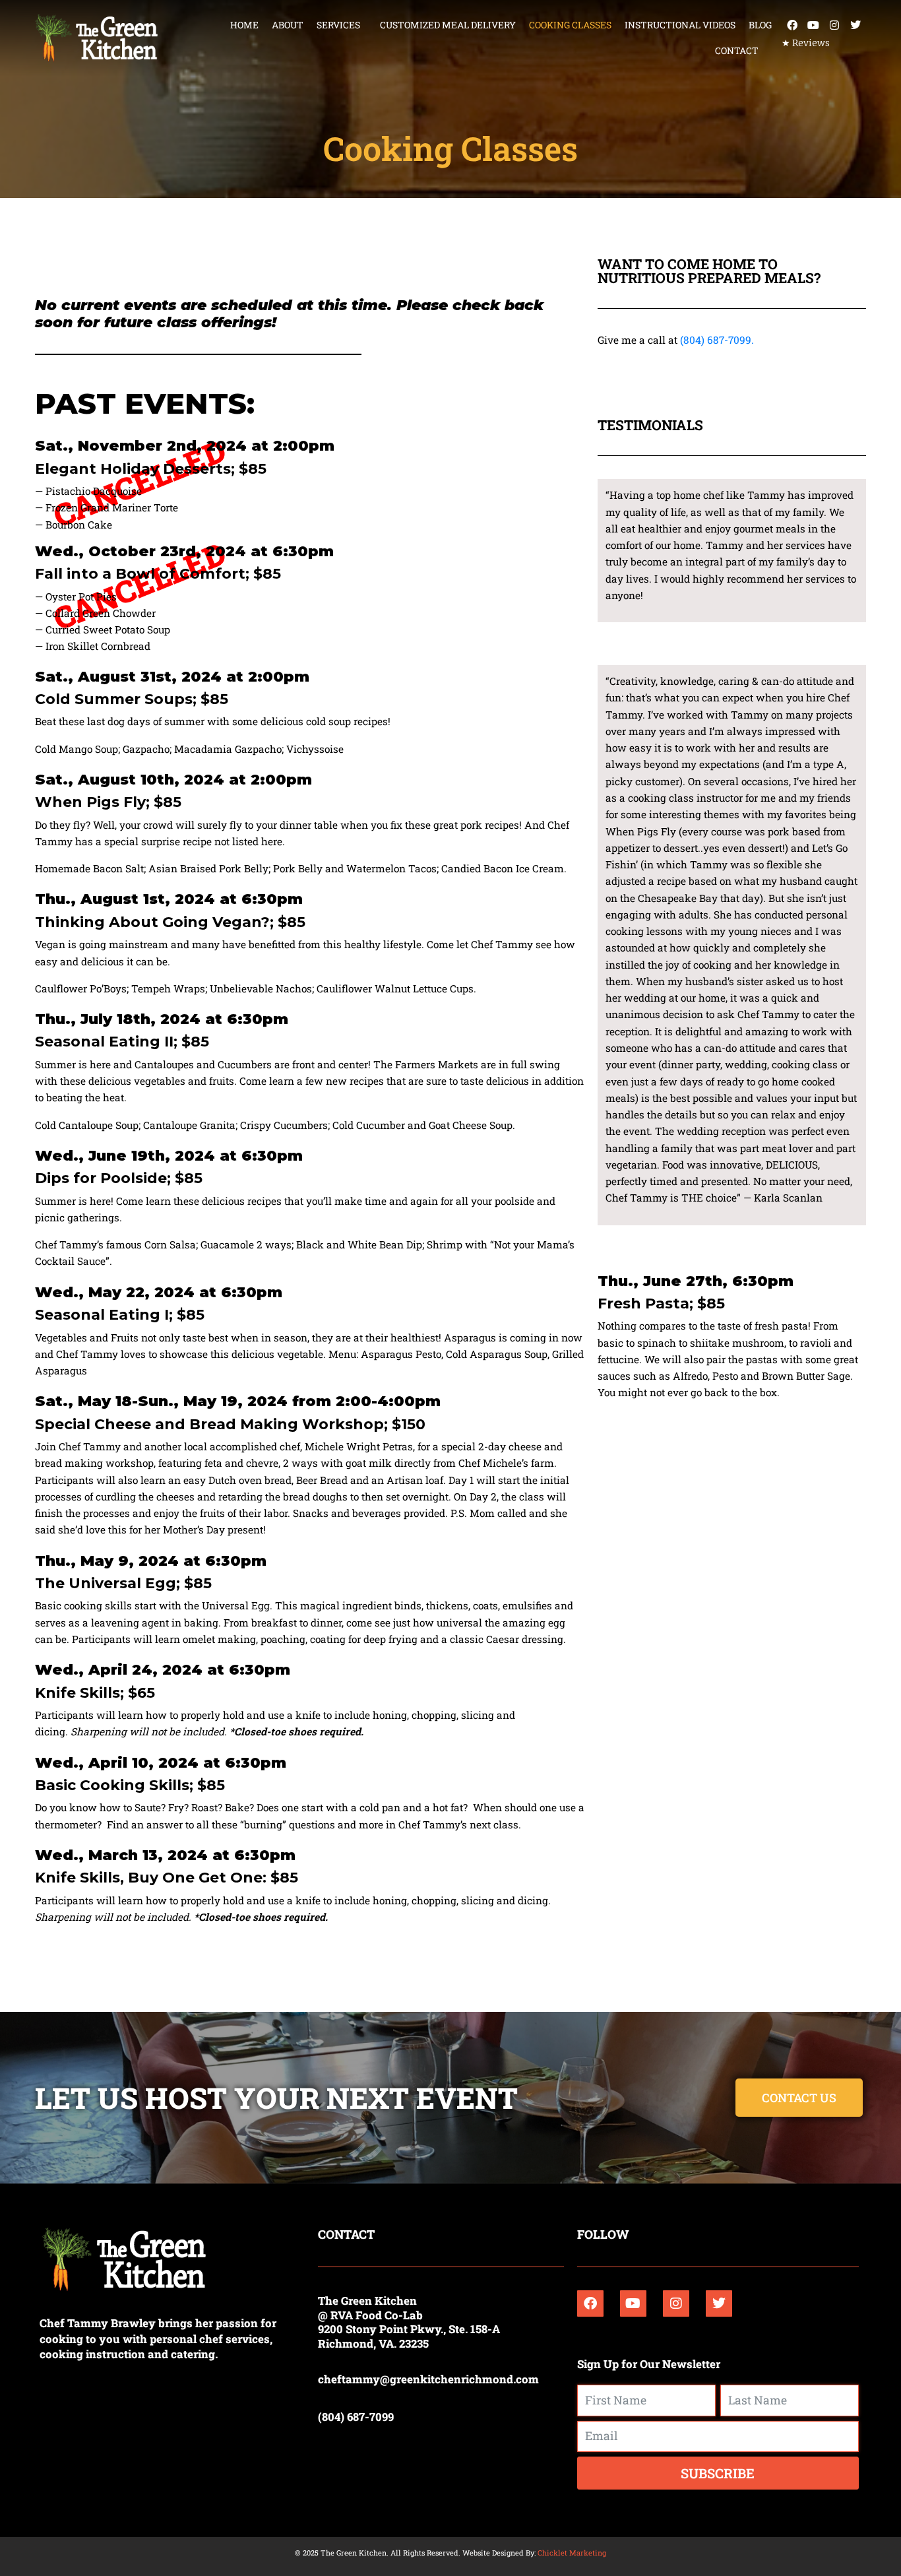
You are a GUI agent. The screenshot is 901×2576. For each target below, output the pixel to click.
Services (338, 25)
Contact (737, 50)
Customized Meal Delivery (448, 25)
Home (244, 25)
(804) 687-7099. (717, 340)
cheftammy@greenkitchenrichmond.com (428, 2379)
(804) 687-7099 (356, 2417)
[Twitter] (855, 25)
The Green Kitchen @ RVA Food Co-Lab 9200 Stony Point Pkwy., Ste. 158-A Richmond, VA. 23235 (409, 2322)
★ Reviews (806, 43)
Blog (760, 25)
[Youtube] (813, 25)
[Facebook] (792, 25)
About (288, 25)
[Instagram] (834, 25)
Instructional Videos (680, 25)
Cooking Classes (570, 25)
